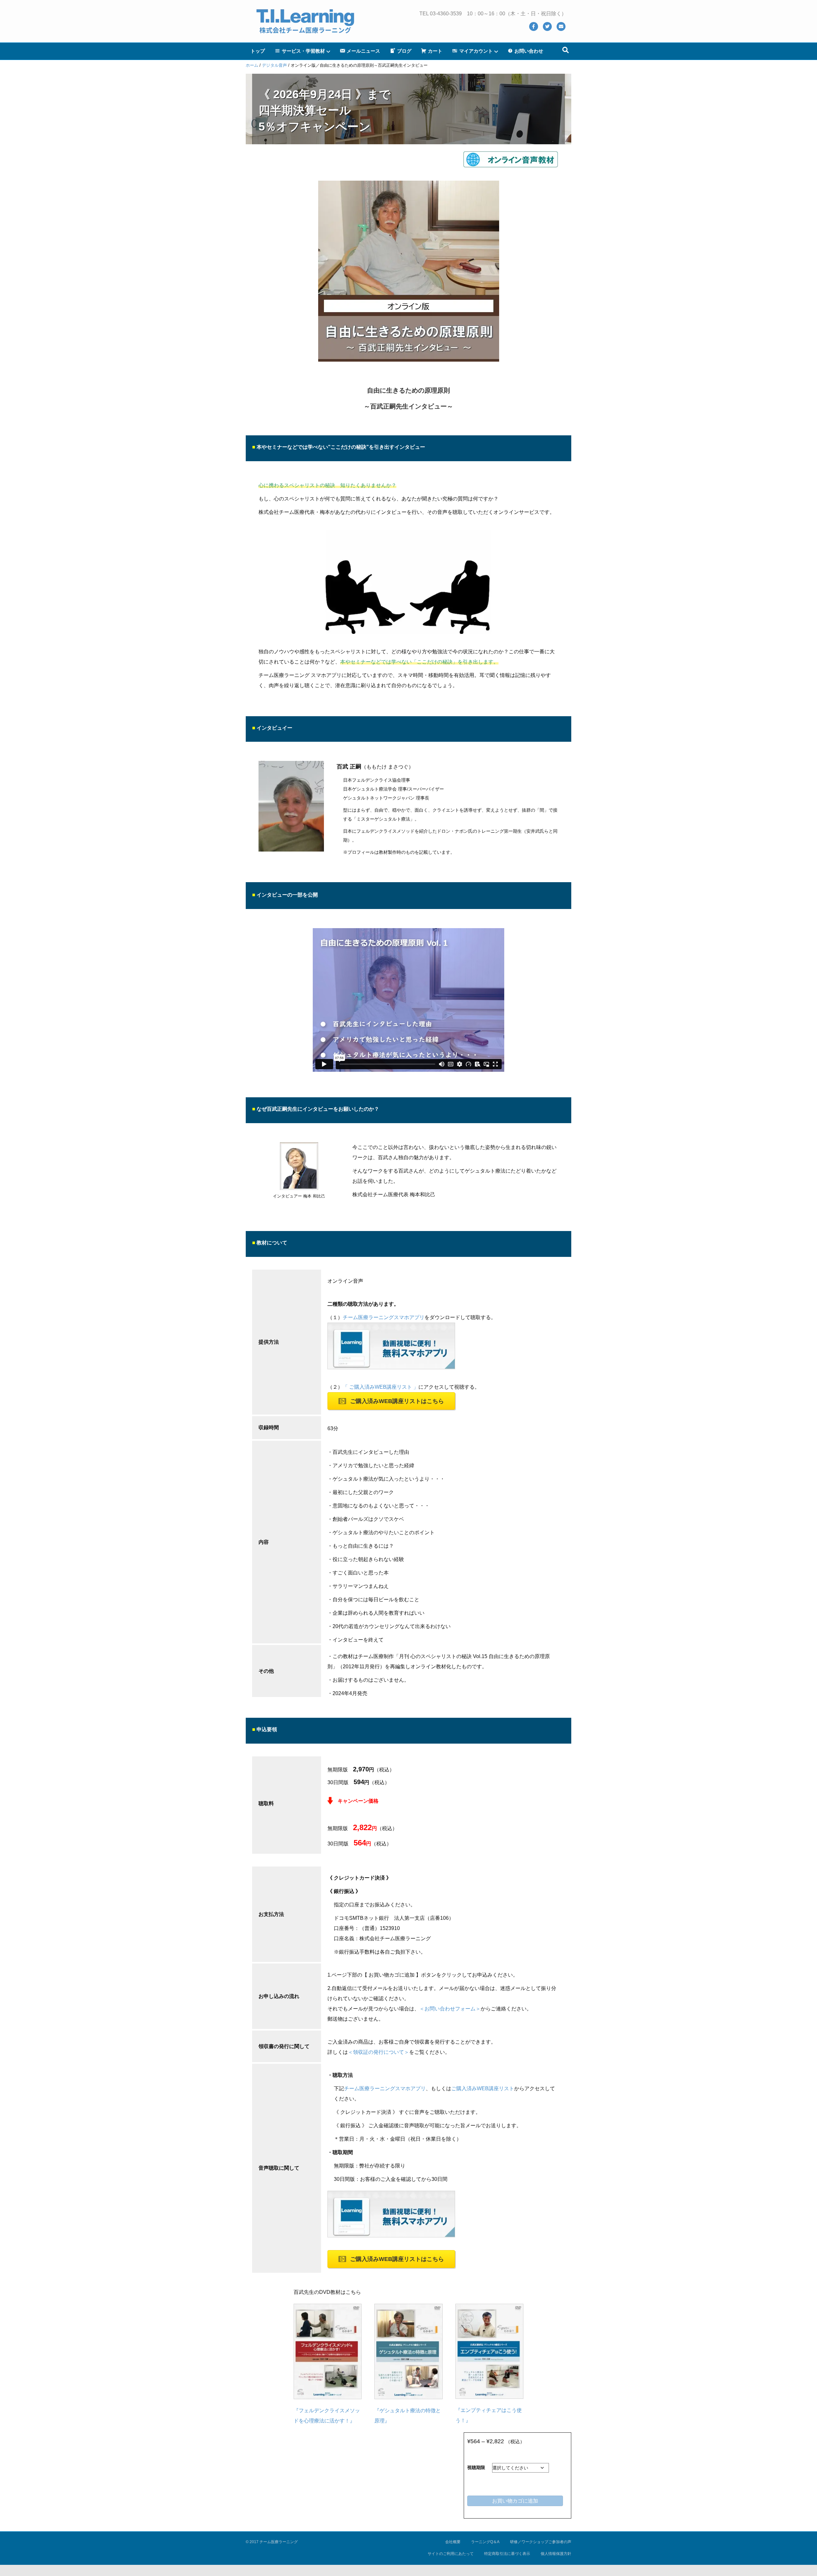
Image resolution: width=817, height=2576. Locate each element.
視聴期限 (476, 2467)
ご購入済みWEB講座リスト (483, 2088)
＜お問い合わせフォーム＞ (450, 2009)
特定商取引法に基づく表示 (507, 2554)
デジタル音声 (274, 65)
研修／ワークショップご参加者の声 (541, 2542)
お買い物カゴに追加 (515, 2501)
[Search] (566, 50)
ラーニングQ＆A (485, 2542)
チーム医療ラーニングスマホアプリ (384, 1317)
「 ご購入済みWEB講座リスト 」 (381, 1387)
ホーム (252, 65)
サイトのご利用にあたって (451, 2554)
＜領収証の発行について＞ (379, 2052)
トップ (258, 51)
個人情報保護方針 (556, 2554)
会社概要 (453, 2542)
